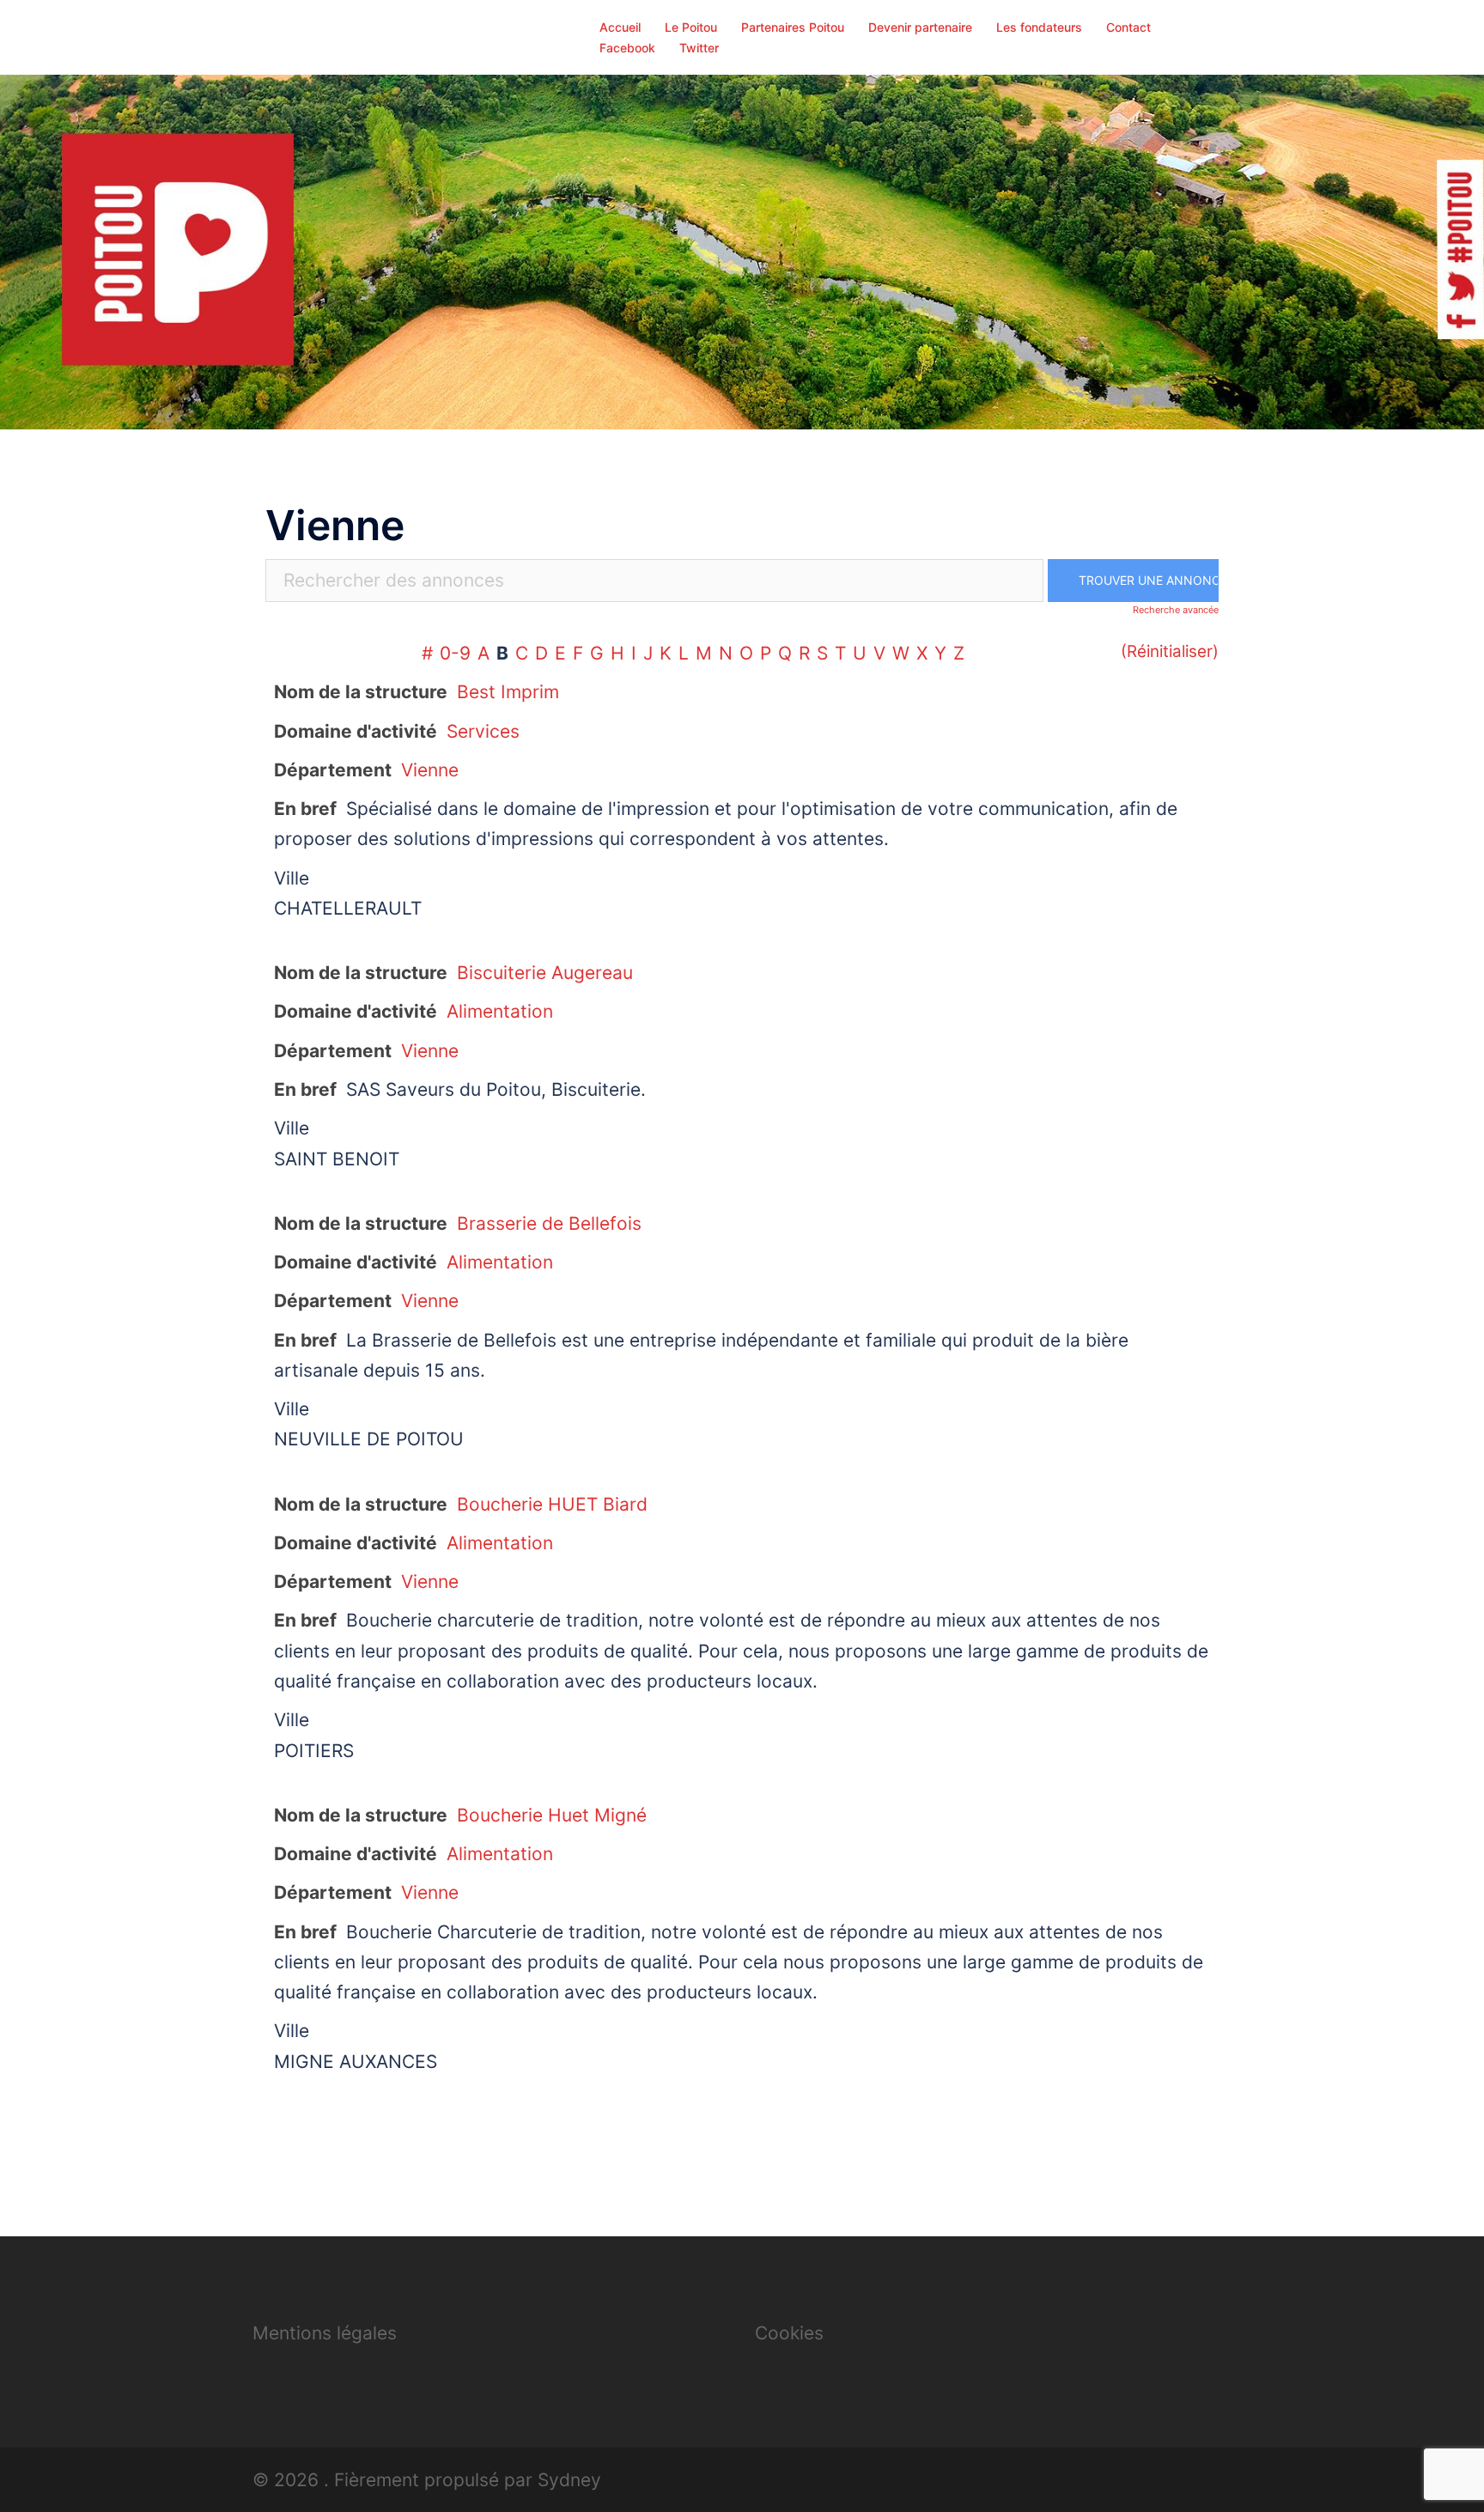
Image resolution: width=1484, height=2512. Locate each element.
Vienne (430, 770)
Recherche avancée (1176, 610)
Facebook (627, 48)
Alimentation (500, 1011)
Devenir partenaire (920, 27)
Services (483, 731)
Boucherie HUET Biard (552, 1504)
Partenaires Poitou (793, 27)
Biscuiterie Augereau (545, 973)
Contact (1128, 27)
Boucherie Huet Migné (552, 1815)
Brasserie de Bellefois (549, 1223)
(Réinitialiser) (1170, 651)
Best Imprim (508, 692)
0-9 (455, 653)
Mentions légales (325, 2333)
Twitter (699, 48)
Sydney (569, 2480)
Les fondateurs (1039, 27)
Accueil (620, 27)
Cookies (789, 2333)
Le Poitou (691, 27)
